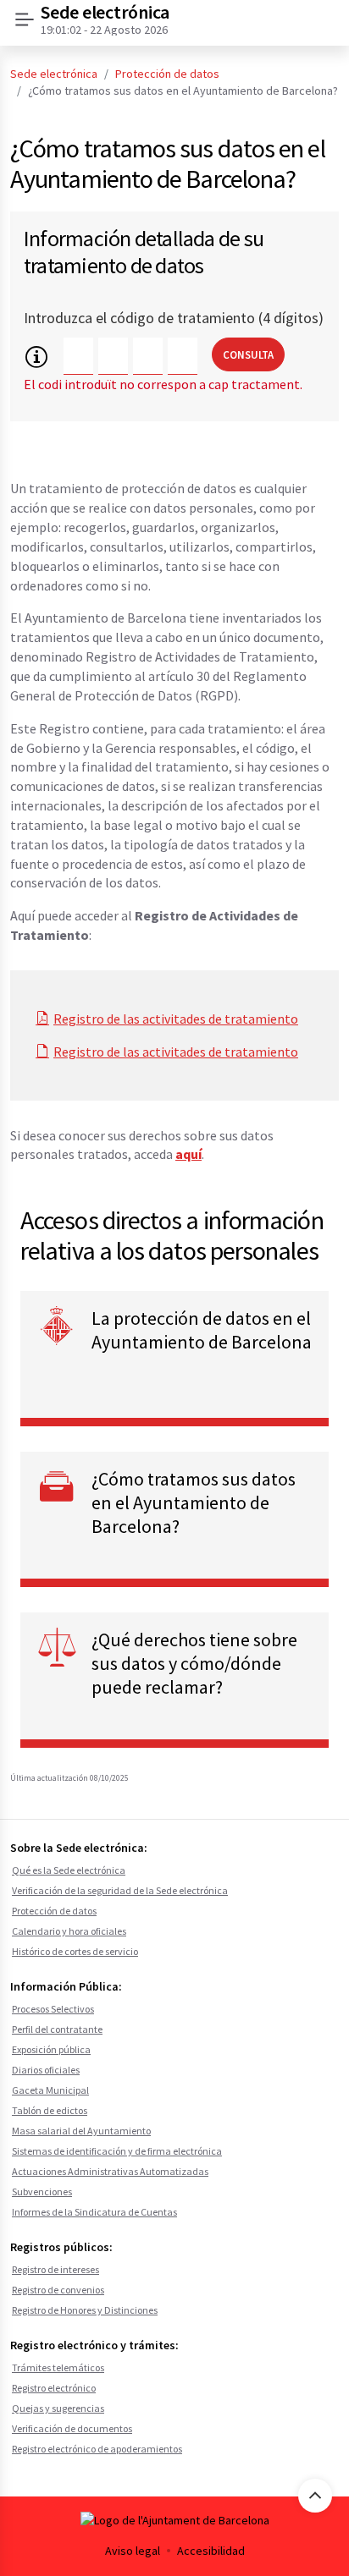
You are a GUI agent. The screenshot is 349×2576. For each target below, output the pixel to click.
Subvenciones (42, 2192)
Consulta (248, 354)
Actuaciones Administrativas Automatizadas (110, 2171)
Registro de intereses (55, 2269)
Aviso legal (133, 2551)
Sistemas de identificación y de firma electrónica (117, 2151)
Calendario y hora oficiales (69, 1931)
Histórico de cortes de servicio (75, 1951)
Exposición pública (51, 2049)
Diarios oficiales (46, 2070)
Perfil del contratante (57, 2029)
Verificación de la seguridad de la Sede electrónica (120, 1890)
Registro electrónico (54, 2388)
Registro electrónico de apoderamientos (97, 2449)
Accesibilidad (211, 2551)
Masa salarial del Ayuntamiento (81, 2131)
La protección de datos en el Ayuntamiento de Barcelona (202, 1330)
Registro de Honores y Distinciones (85, 2310)
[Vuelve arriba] (315, 2496)
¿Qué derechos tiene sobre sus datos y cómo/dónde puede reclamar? (194, 1663)
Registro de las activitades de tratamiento (176, 1019)
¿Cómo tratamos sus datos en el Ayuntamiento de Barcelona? (194, 1502)
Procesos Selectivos (53, 2009)
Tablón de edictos (50, 2110)
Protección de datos (167, 74)
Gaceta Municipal (50, 2090)
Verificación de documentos (72, 2428)
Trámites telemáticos (58, 2367)
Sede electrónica (54, 74)
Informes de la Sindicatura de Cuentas (94, 2212)
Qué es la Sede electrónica (69, 1870)
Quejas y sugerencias (58, 2408)
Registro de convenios (58, 2290)
